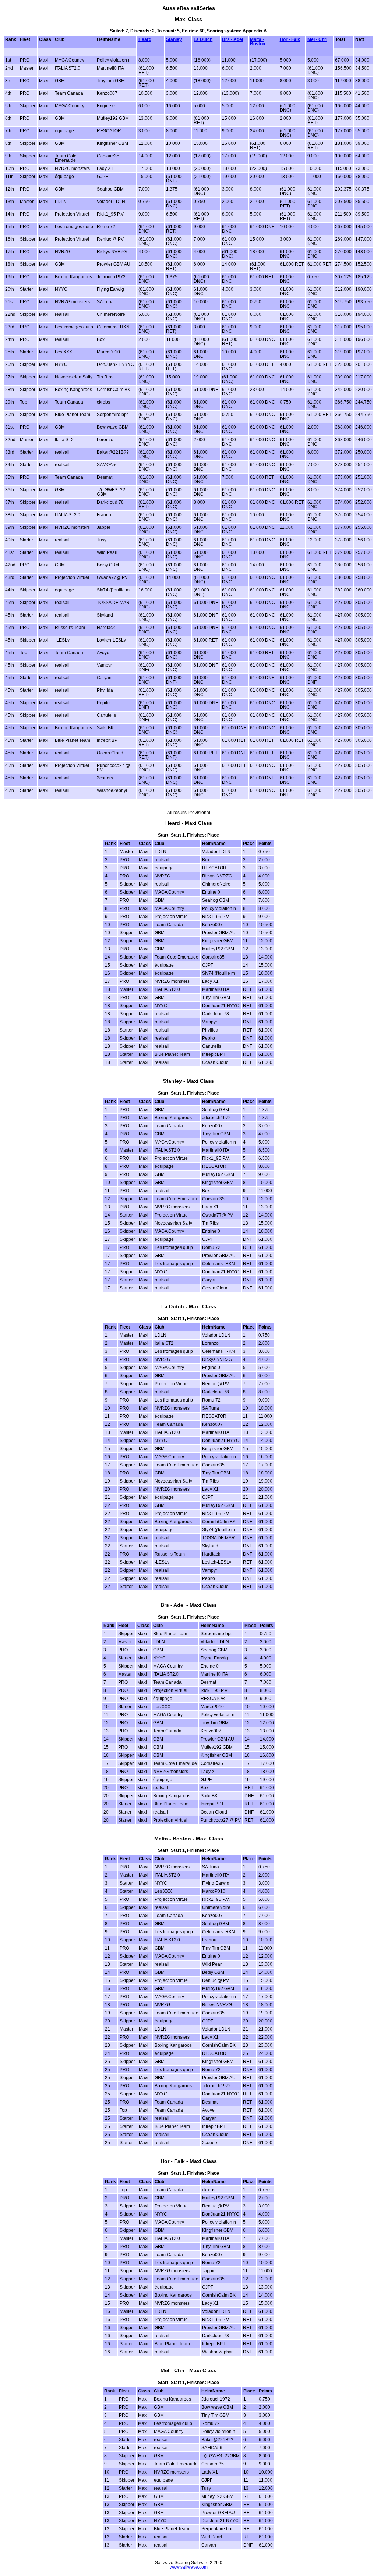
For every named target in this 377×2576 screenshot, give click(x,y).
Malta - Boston (258, 42)
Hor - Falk (290, 39)
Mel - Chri (317, 39)
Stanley (174, 39)
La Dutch (203, 39)
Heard (145, 39)
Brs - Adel (232, 39)
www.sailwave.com (189, 2567)
